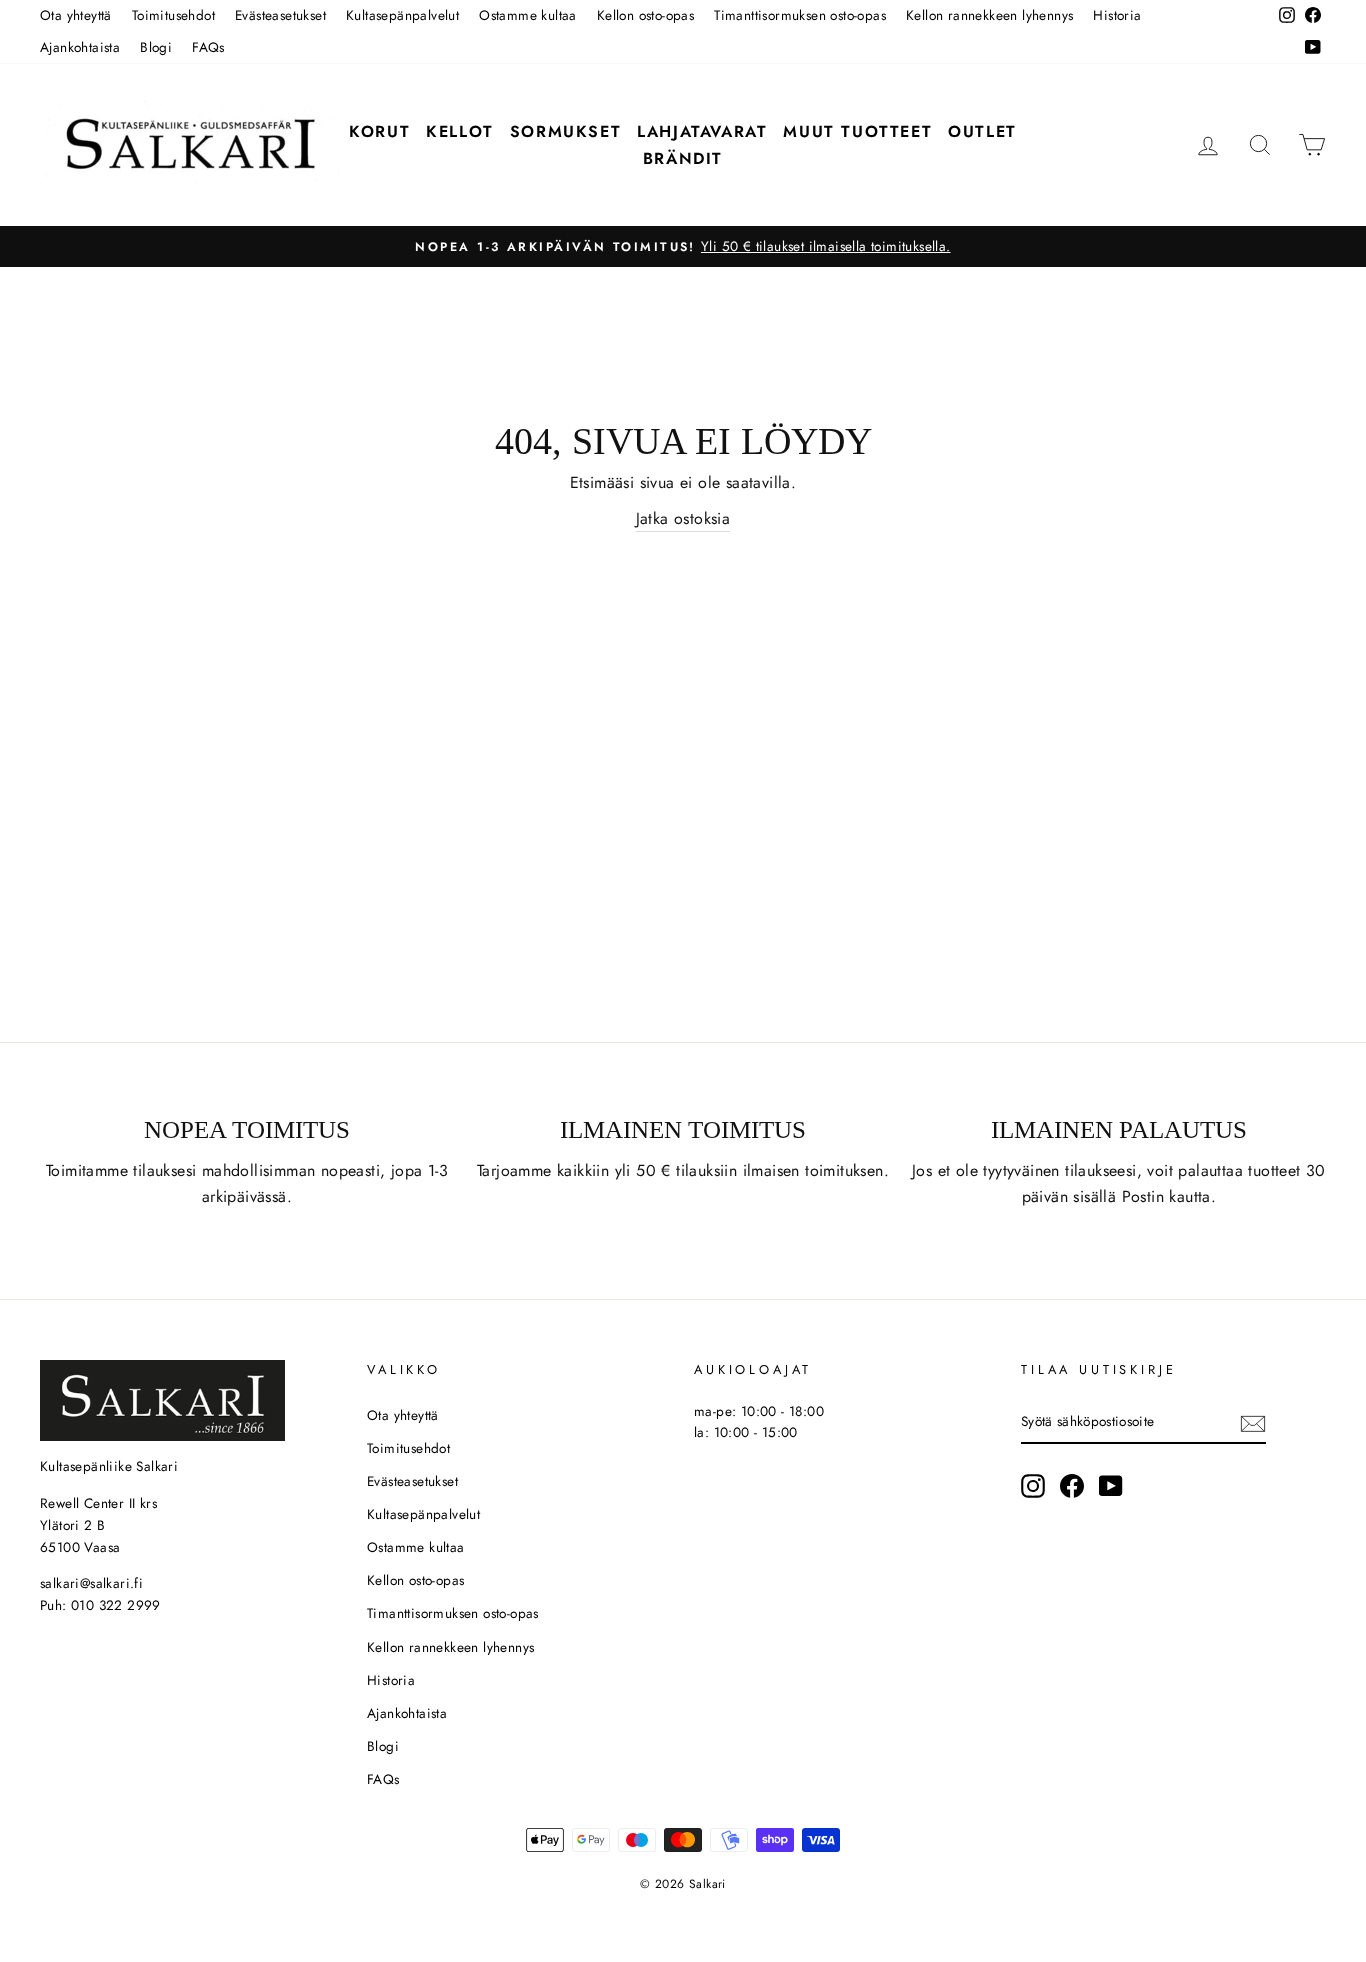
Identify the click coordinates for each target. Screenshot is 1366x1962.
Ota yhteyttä (76, 15)
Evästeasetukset (280, 15)
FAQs (208, 47)
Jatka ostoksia (683, 518)
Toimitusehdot (173, 15)
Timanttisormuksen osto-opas (800, 15)
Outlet (982, 131)
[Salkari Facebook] (1072, 1486)
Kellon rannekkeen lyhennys (989, 15)
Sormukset (565, 131)
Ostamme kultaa (528, 15)
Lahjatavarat (702, 131)
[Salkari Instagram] (1033, 1486)
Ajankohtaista (80, 47)
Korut (379, 131)
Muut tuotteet (857, 131)
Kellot (460, 131)
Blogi (156, 47)
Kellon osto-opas (645, 15)
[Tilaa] (1253, 1422)
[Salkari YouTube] (1111, 1486)
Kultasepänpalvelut (402, 15)
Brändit (683, 158)
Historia (1117, 15)
